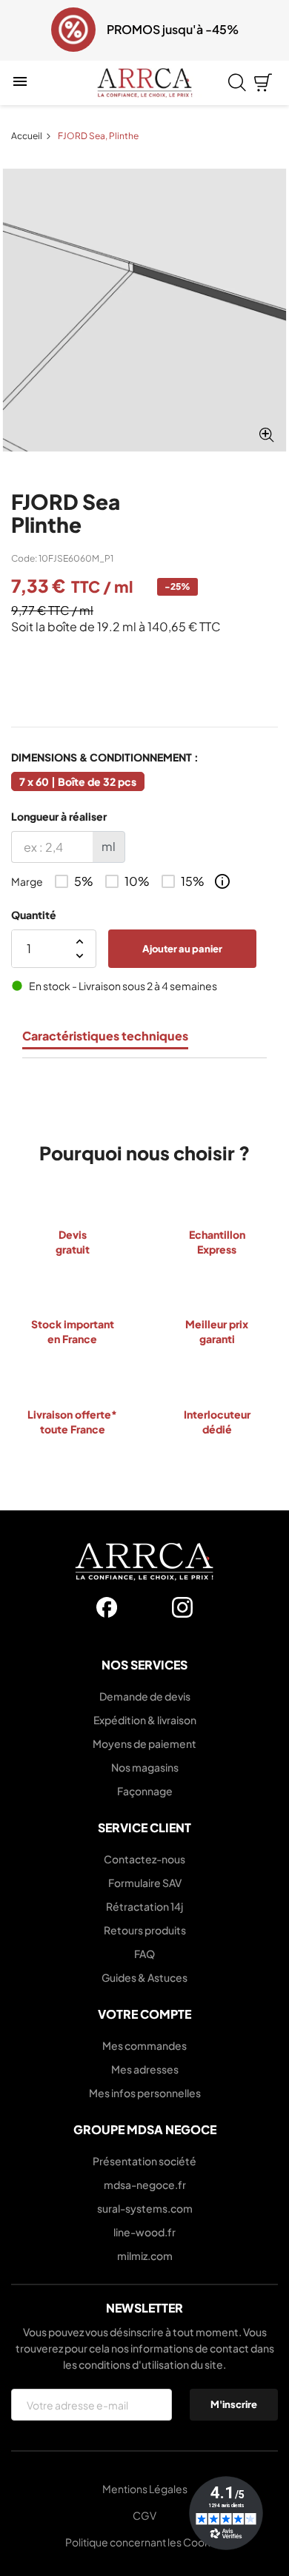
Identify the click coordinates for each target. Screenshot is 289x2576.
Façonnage (145, 1791)
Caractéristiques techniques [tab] (105, 1036)
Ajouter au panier (182, 948)
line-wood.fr (144, 2232)
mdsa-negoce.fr (145, 2185)
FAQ (144, 1954)
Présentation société (144, 2161)
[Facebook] (107, 1607)
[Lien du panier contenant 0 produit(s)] (263, 83)
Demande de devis (145, 1696)
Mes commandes (144, 2045)
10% (137, 881)
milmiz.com (145, 2256)
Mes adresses (145, 2069)
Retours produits (145, 1930)
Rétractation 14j (144, 1906)
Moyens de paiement (144, 1743)
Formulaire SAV (145, 1883)
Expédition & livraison (145, 1720)
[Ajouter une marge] (222, 881)
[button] (21, 30)
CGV (144, 2515)
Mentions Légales (145, 2489)
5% (84, 881)
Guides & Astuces (144, 1977)
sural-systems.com (145, 2208)
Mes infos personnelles (145, 2093)
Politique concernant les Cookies (145, 2542)
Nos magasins (145, 1767)
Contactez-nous (144, 1859)
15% (193, 881)
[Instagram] (182, 1607)
